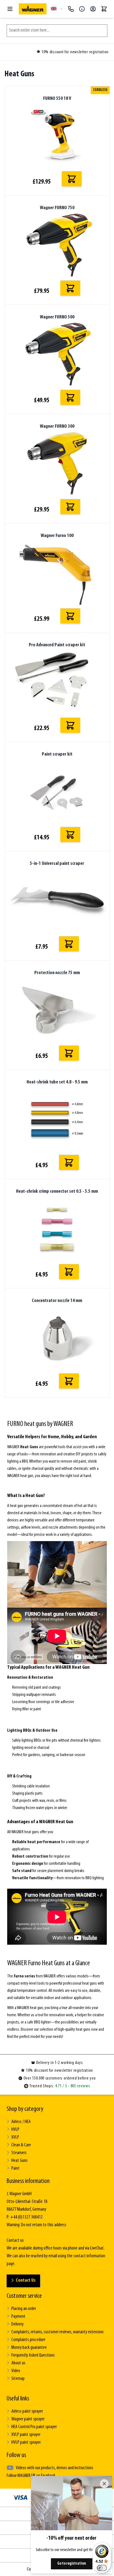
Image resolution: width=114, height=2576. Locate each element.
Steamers (19, 2153)
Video (16, 2371)
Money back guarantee (29, 2348)
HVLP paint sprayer (26, 2443)
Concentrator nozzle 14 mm (57, 1301)
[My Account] (93, 9)
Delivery (17, 2324)
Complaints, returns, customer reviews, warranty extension (57, 2332)
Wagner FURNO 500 (57, 317)
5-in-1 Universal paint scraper (57, 864)
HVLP (15, 2130)
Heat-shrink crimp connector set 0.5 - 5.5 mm (57, 1192)
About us (18, 2363)
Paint (15, 2169)
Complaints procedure (28, 2340)
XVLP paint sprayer (26, 2435)
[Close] (104, 2484)
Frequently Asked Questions (33, 2355)
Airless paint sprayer (27, 2412)
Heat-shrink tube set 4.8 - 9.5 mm (57, 1082)
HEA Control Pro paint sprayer (34, 2427)
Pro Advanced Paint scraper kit (57, 645)
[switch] (102, 2568)
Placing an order (24, 2309)
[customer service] (82, 9)
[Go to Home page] (33, 9)
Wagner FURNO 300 (57, 427)
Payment (18, 2317)
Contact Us (26, 2281)
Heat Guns (20, 2161)
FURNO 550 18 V (57, 99)
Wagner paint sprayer (28, 2419)
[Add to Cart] (72, 179)
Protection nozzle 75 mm (57, 973)
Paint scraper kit (57, 754)
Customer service (24, 2296)
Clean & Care (21, 2145)
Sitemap (18, 2379)
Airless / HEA (21, 2122)
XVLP (15, 2137)
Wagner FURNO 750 (57, 208)
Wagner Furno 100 (57, 536)
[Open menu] (10, 9)
